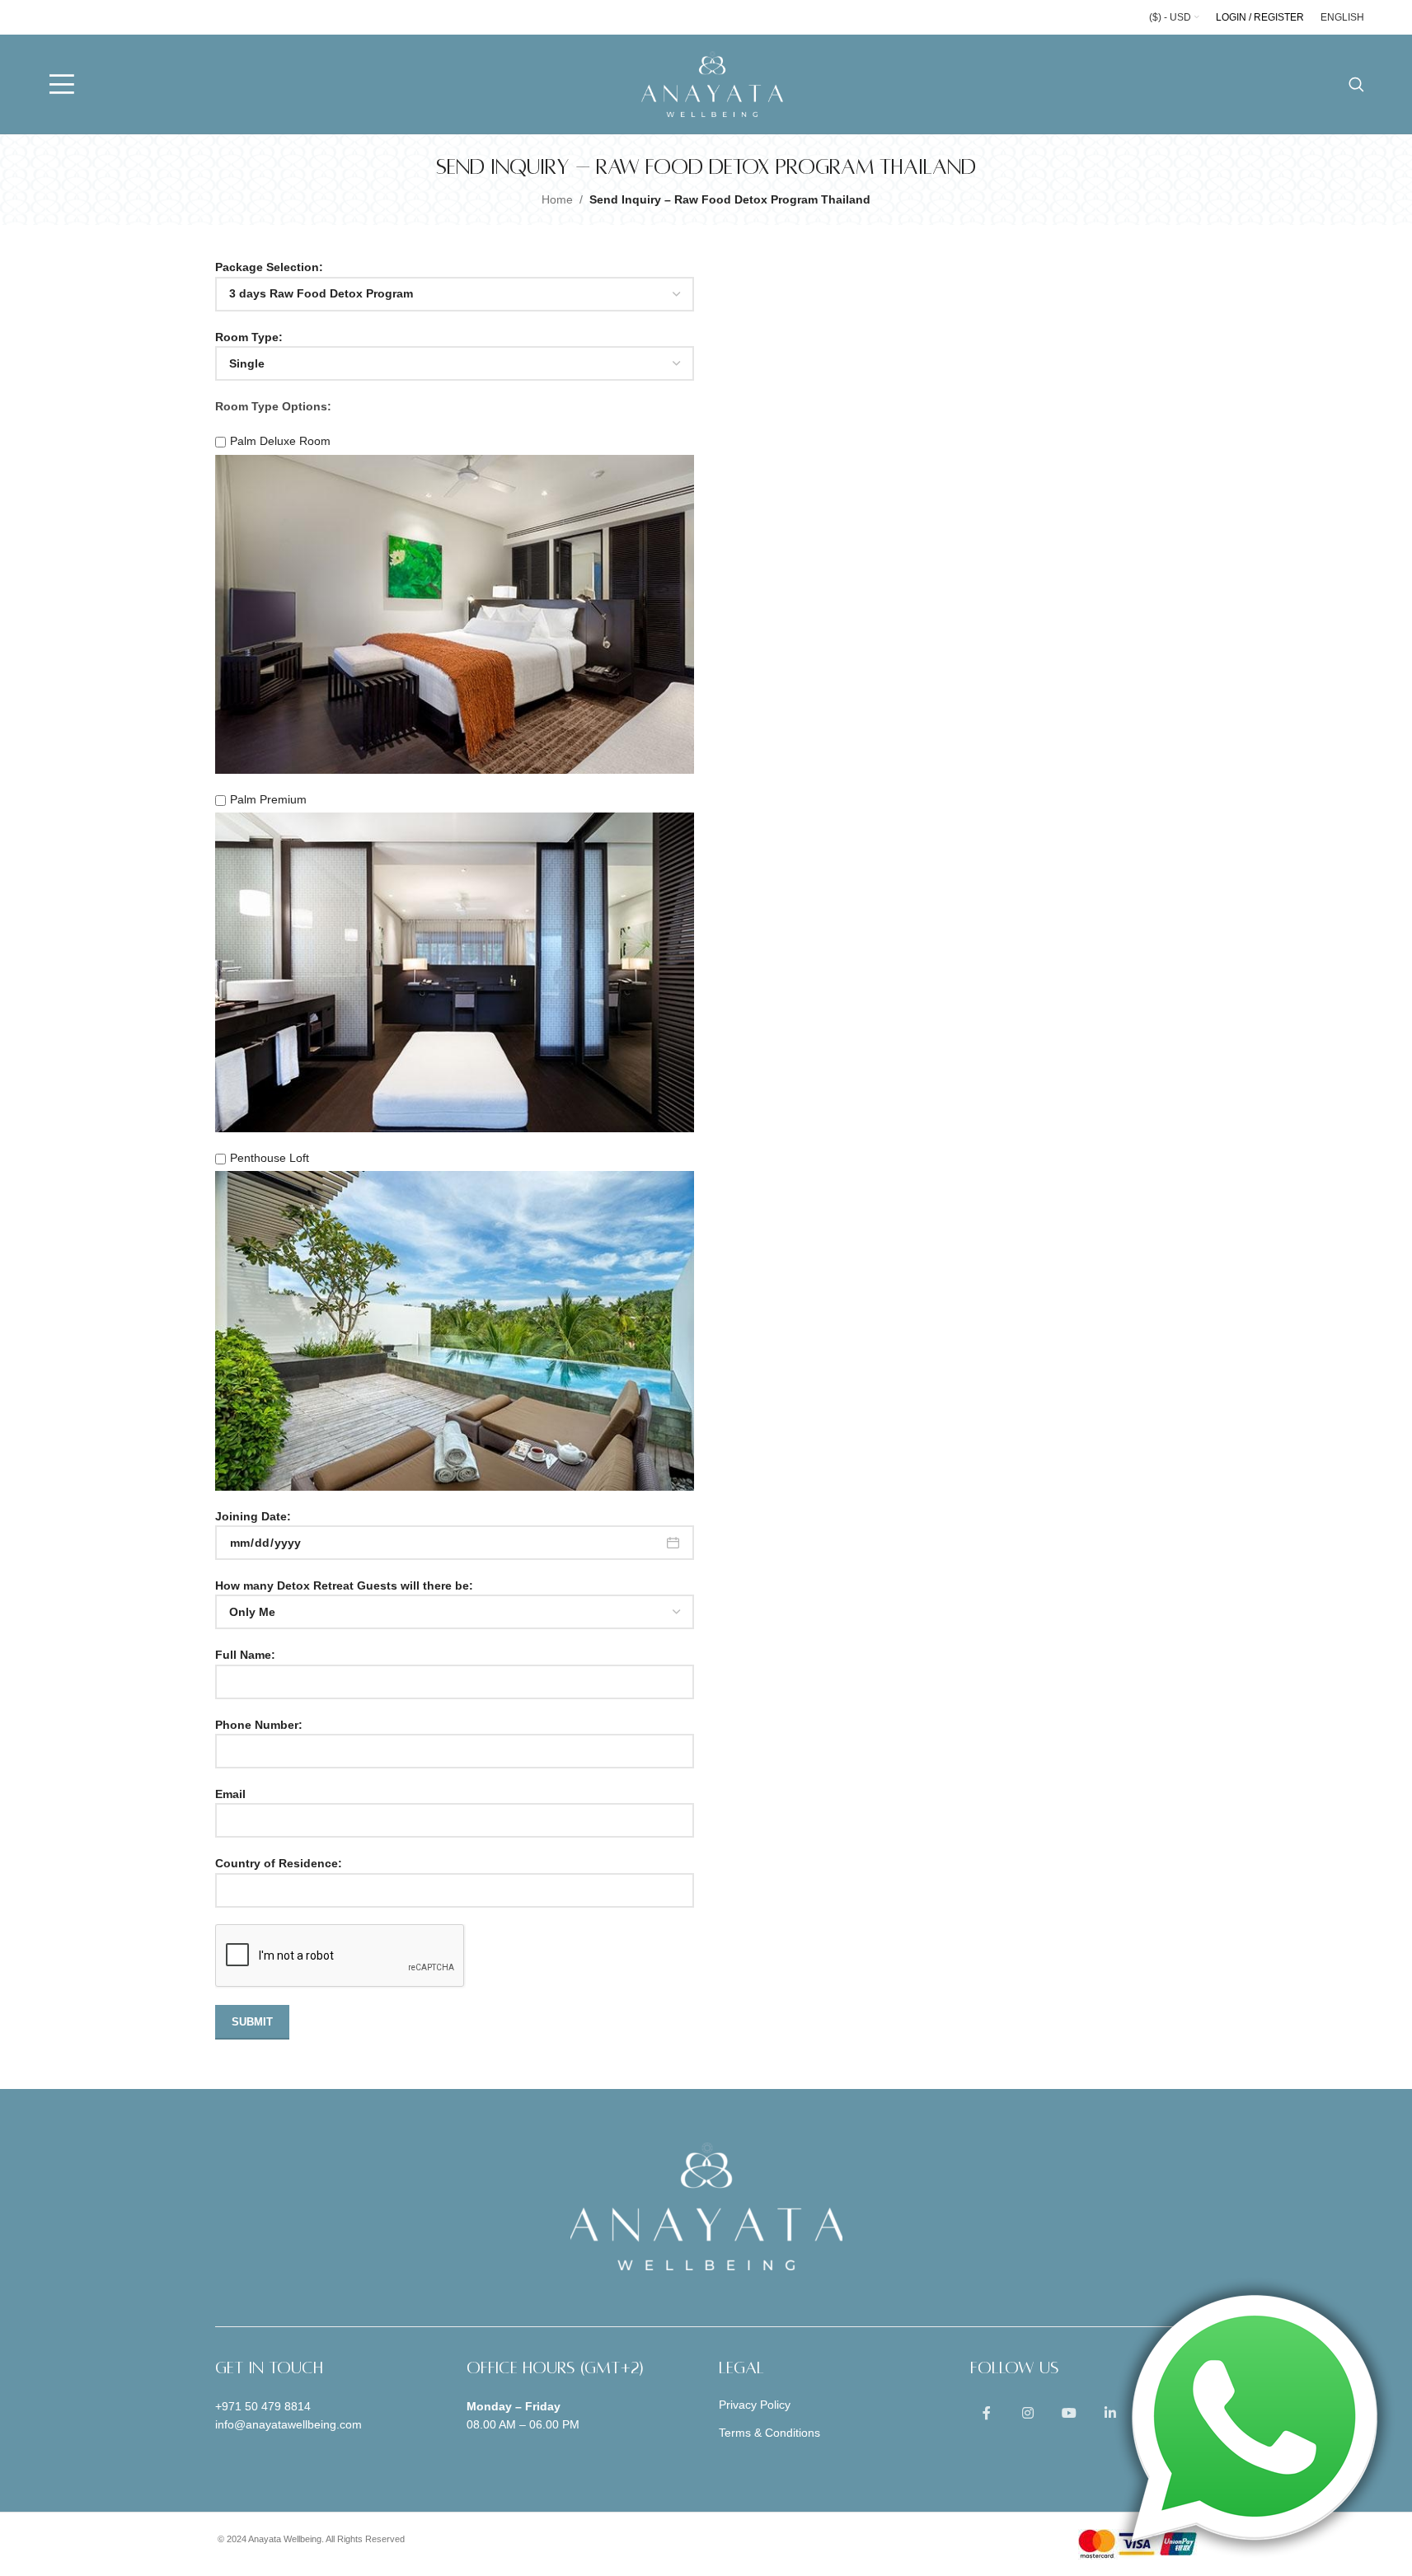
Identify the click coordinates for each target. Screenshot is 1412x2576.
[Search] (1356, 84)
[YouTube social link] (1069, 2414)
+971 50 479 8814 (263, 2406)
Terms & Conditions (769, 2433)
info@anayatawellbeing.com (288, 2424)
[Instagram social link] (1028, 2414)
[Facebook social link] (987, 2414)
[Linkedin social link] (1110, 2414)
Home (557, 199)
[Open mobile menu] (62, 84)
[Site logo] (712, 83)
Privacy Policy (755, 2405)
